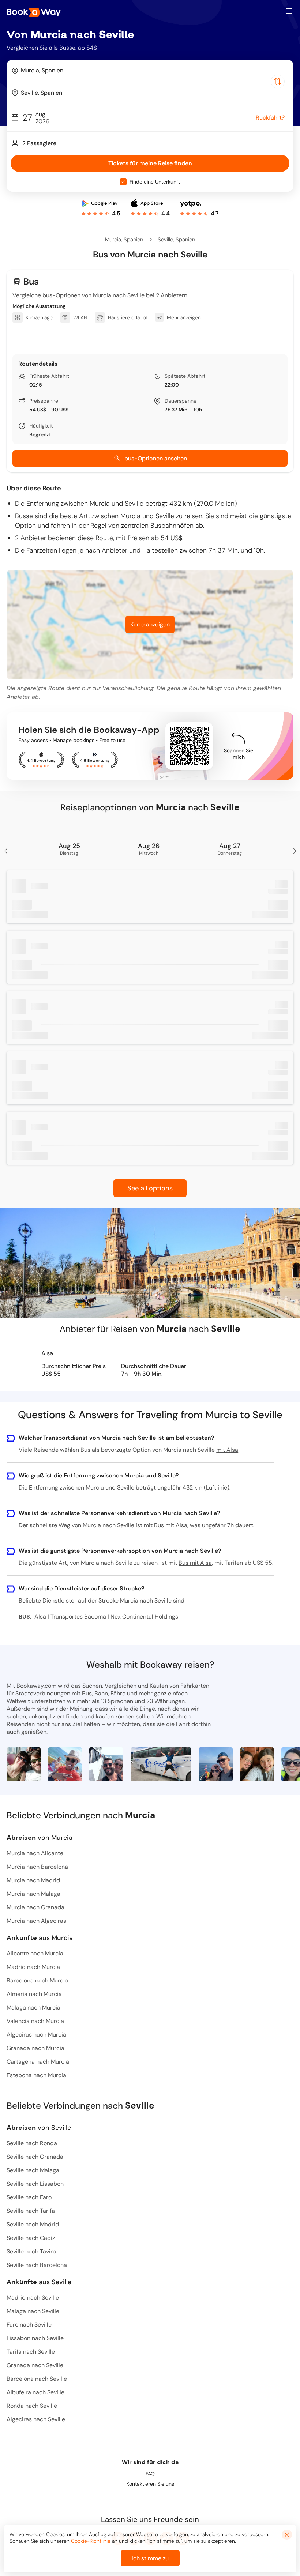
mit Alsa (227, 1450)
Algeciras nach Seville (36, 2419)
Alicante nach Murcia (35, 1953)
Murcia (113, 240)
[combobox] (150, 71)
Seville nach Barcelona (37, 2265)
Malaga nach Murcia (33, 2008)
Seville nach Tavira (31, 2251)
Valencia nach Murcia (35, 2021)
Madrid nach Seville (33, 2298)
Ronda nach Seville (32, 2406)
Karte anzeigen (150, 624)
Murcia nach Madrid (33, 1880)
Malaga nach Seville (33, 2311)
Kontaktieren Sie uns (150, 2484)
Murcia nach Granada (35, 1907)
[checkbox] (123, 182)
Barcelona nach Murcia (37, 1980)
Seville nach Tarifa (31, 2211)
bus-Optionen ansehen (156, 458)
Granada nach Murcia (35, 2048)
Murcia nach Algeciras (36, 1921)
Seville (165, 240)
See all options (150, 1188)
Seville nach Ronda (32, 2143)
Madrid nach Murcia (33, 1967)
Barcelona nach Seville (37, 2379)
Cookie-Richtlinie (91, 2541)
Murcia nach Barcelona (37, 1867)
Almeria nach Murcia (34, 1994)
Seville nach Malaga (33, 2170)
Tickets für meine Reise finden (150, 163)
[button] (289, 11)
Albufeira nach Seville (35, 2392)
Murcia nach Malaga (33, 1894)
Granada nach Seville (35, 2365)
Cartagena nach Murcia (38, 2062)
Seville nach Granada (35, 2157)
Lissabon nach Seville (35, 2338)
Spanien (133, 240)
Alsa (47, 1353)
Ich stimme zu (150, 2558)
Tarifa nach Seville (31, 2352)
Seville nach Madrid (33, 2224)
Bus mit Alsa (171, 1525)
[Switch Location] (278, 82)
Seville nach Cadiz (31, 2238)
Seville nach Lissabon (35, 2184)
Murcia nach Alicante (35, 1853)
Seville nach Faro (29, 2197)
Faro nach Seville (29, 2325)
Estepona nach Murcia (36, 2075)
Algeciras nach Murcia (36, 2035)
